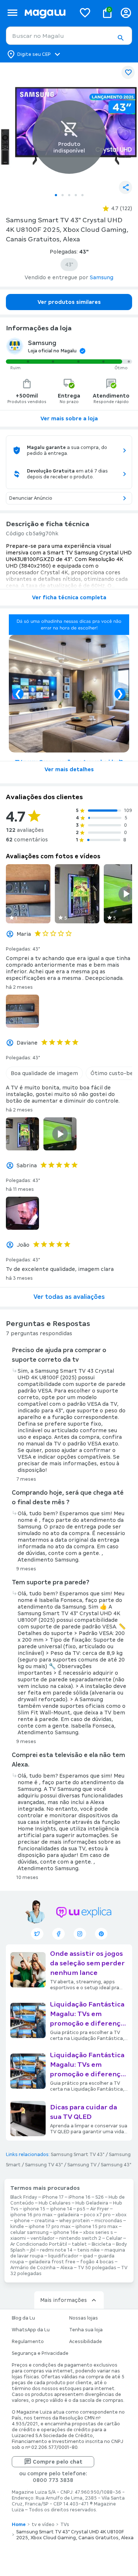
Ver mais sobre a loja (69, 418)
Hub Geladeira (92, 2203)
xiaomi (18, 2238)
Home (19, 2525)
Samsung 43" (116, 2165)
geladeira (68, 2215)
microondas (108, 2221)
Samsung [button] (102, 277)
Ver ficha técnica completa (69, 597)
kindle (17, 2227)
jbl (33, 2250)
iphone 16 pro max (31, 2215)
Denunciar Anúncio (31, 498)
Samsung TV (82, 2165)
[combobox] (69, 36)
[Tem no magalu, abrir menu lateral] (12, 13)
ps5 (81, 2209)
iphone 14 (61, 2209)
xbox (121, 2215)
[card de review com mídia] (28, 894)
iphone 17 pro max (50, 2227)
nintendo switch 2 (80, 2238)
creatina (45, 2221)
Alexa (67, 2268)
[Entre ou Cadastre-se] (126, 13)
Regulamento (28, 2342)
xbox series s (98, 2232)
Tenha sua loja (86, 2330)
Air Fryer (100, 2209)
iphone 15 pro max (97, 2227)
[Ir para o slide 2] (63, 195)
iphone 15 (34, 2209)
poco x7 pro (97, 2215)
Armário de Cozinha (33, 2268)
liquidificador (63, 2256)
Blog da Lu (23, 2318)
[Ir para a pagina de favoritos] (85, 12)
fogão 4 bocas (97, 2262)
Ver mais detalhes (69, 769)
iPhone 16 (79, 2197)
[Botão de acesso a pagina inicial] (47, 13)
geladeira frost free (52, 2262)
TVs (65, 2525)
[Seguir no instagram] (80, 1934)
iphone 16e (66, 2232)
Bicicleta (101, 2244)
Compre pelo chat (58, 2462)
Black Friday (24, 2197)
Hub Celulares (55, 2203)
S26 (100, 2197)
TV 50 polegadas (97, 2268)
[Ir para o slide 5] (82, 195)
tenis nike (89, 2250)
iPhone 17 (53, 2197)
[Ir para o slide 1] (56, 195)
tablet (79, 2244)
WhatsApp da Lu (31, 2330)
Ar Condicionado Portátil (39, 2244)
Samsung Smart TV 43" (78, 2155)
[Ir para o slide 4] (76, 195)
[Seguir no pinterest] (101, 1934)
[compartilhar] (125, 187)
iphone (22, 2221)
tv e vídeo (43, 2525)
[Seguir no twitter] (37, 1934)
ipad (88, 2256)
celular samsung (29, 2232)
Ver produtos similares (69, 302)
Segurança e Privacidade (40, 2353)
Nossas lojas (84, 2318)
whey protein (75, 2221)
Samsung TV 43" (44, 2165)
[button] (120, 38)
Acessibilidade (86, 2342)
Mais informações (63, 2300)
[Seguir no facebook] (59, 1934)
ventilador (43, 2238)
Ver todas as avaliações (69, 1297)
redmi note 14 (56, 2250)
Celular (114, 2238)
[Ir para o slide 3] (69, 195)
